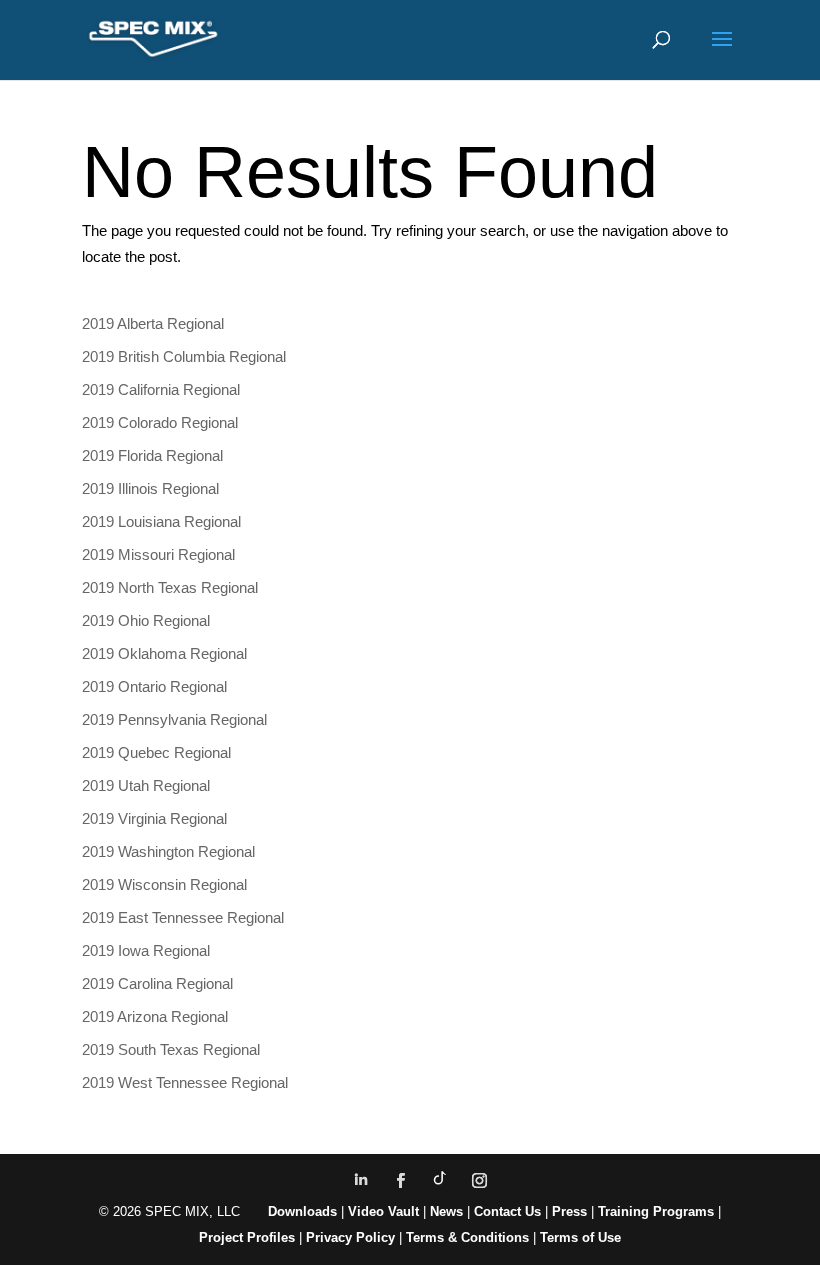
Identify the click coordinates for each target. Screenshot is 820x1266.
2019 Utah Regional (146, 785)
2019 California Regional (161, 389)
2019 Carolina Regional (157, 983)
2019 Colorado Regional (160, 422)
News (446, 1211)
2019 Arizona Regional (155, 1016)
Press (569, 1211)
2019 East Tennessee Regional (183, 917)
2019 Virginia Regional (154, 818)
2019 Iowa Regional (146, 950)
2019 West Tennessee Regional (185, 1082)
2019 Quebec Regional (156, 752)
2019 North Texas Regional (170, 587)
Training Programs (658, 1211)
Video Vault (383, 1211)
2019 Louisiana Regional (161, 521)
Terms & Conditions (467, 1237)
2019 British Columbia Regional (184, 356)
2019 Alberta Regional (153, 323)
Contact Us (507, 1211)
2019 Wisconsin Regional (164, 884)
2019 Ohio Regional (146, 620)
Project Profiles (249, 1237)
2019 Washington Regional (168, 851)
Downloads (302, 1211)
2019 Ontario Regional (154, 686)
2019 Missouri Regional (158, 554)
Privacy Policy (350, 1237)
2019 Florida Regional (152, 455)
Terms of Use (580, 1237)
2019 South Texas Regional (171, 1049)
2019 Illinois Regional (150, 488)
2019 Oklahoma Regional (164, 653)
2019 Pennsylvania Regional (174, 719)
